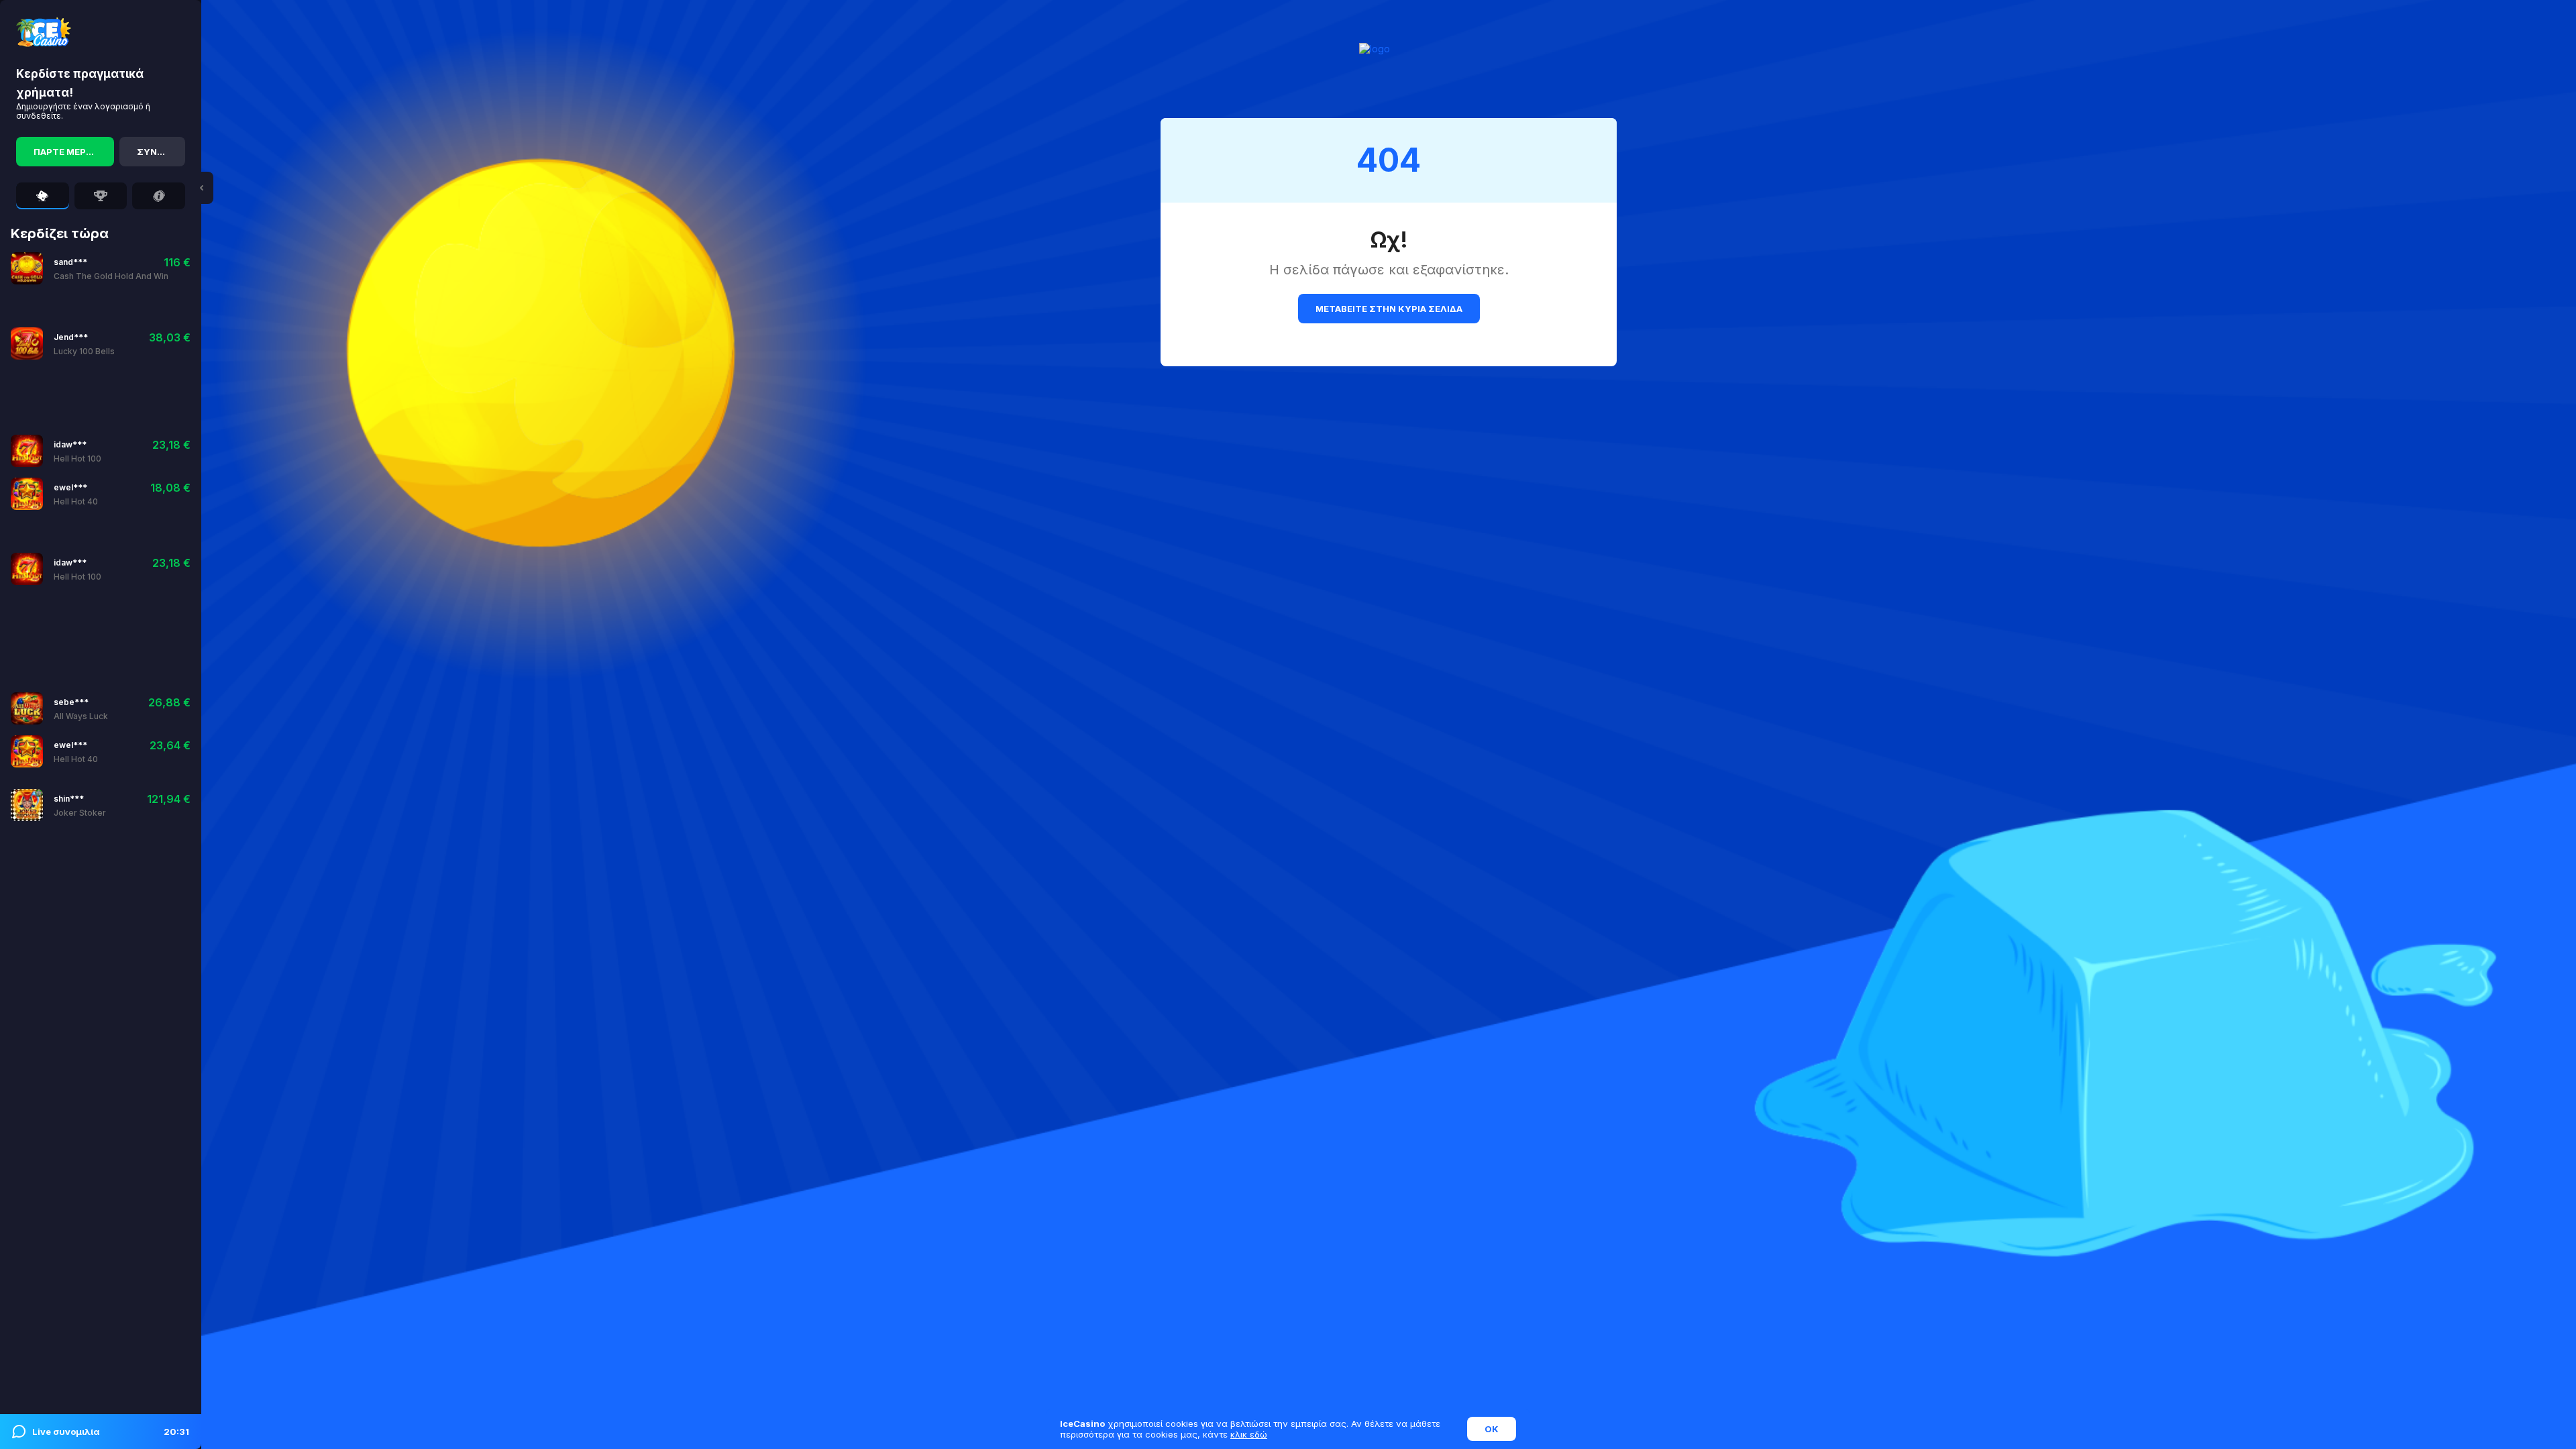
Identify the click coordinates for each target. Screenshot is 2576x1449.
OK (1492, 1429)
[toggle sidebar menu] (201, 188)
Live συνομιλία (111, 1432)
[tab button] (43, 196)
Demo (120, 268)
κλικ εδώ (1249, 1434)
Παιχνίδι (74, 268)
